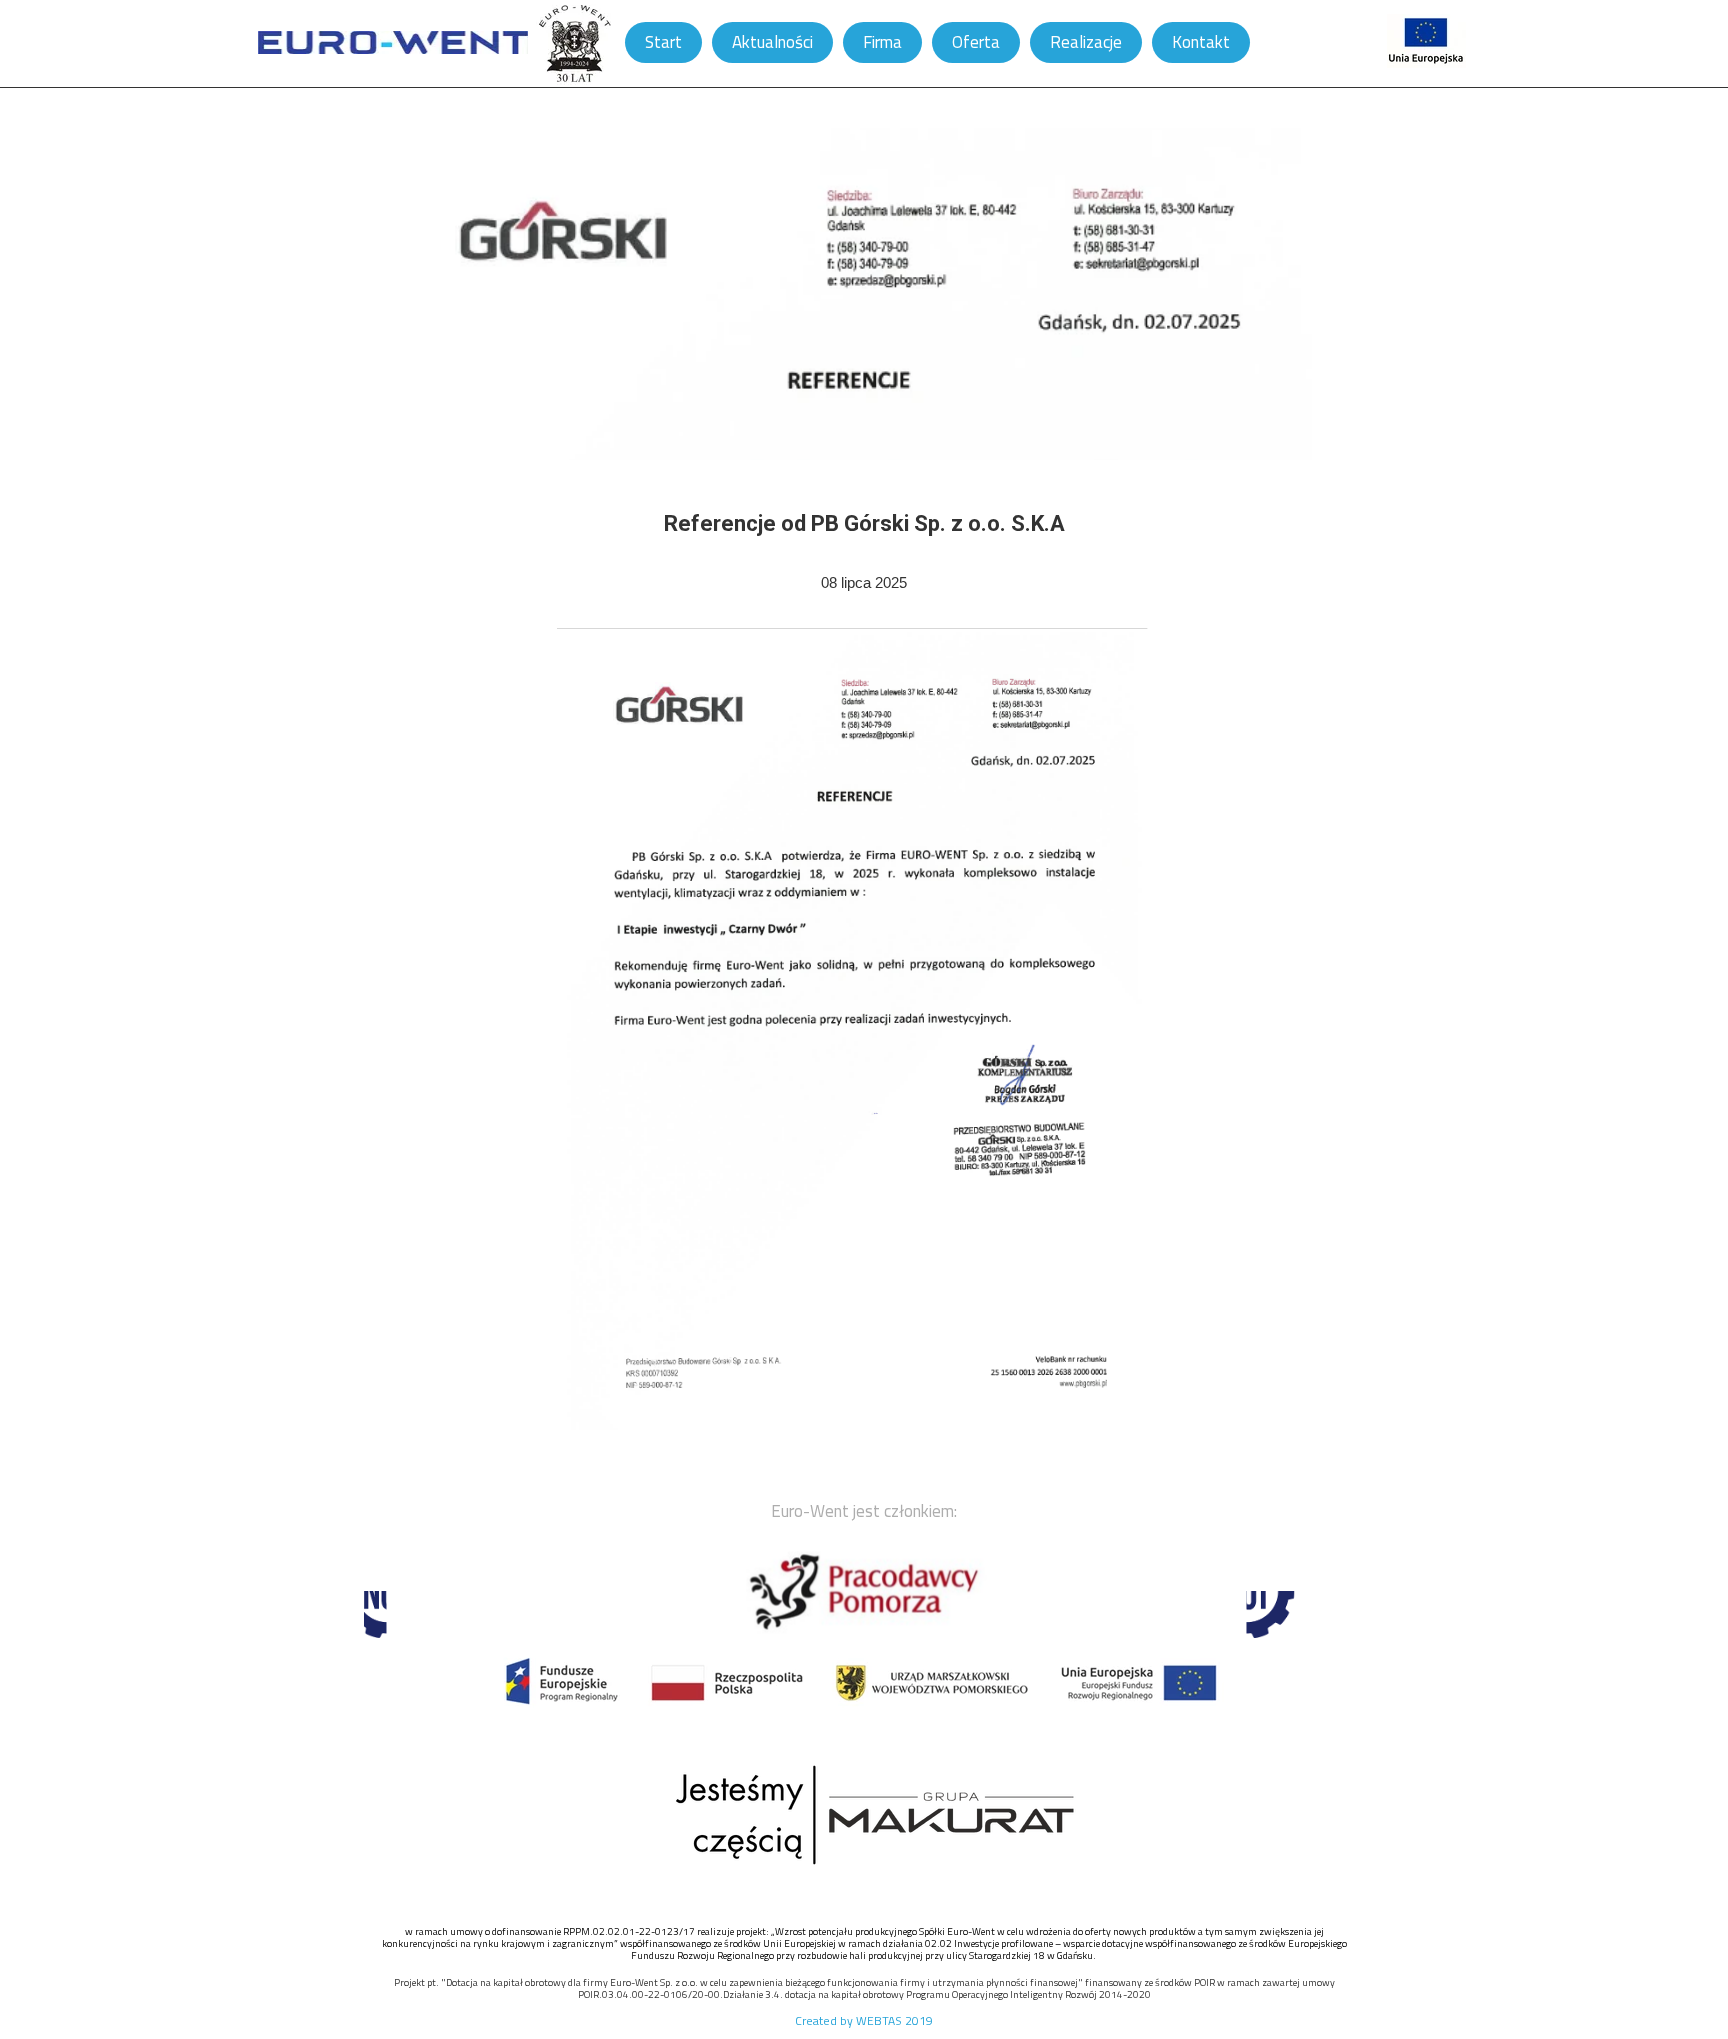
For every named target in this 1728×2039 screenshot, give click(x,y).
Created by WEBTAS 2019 (864, 2020)
